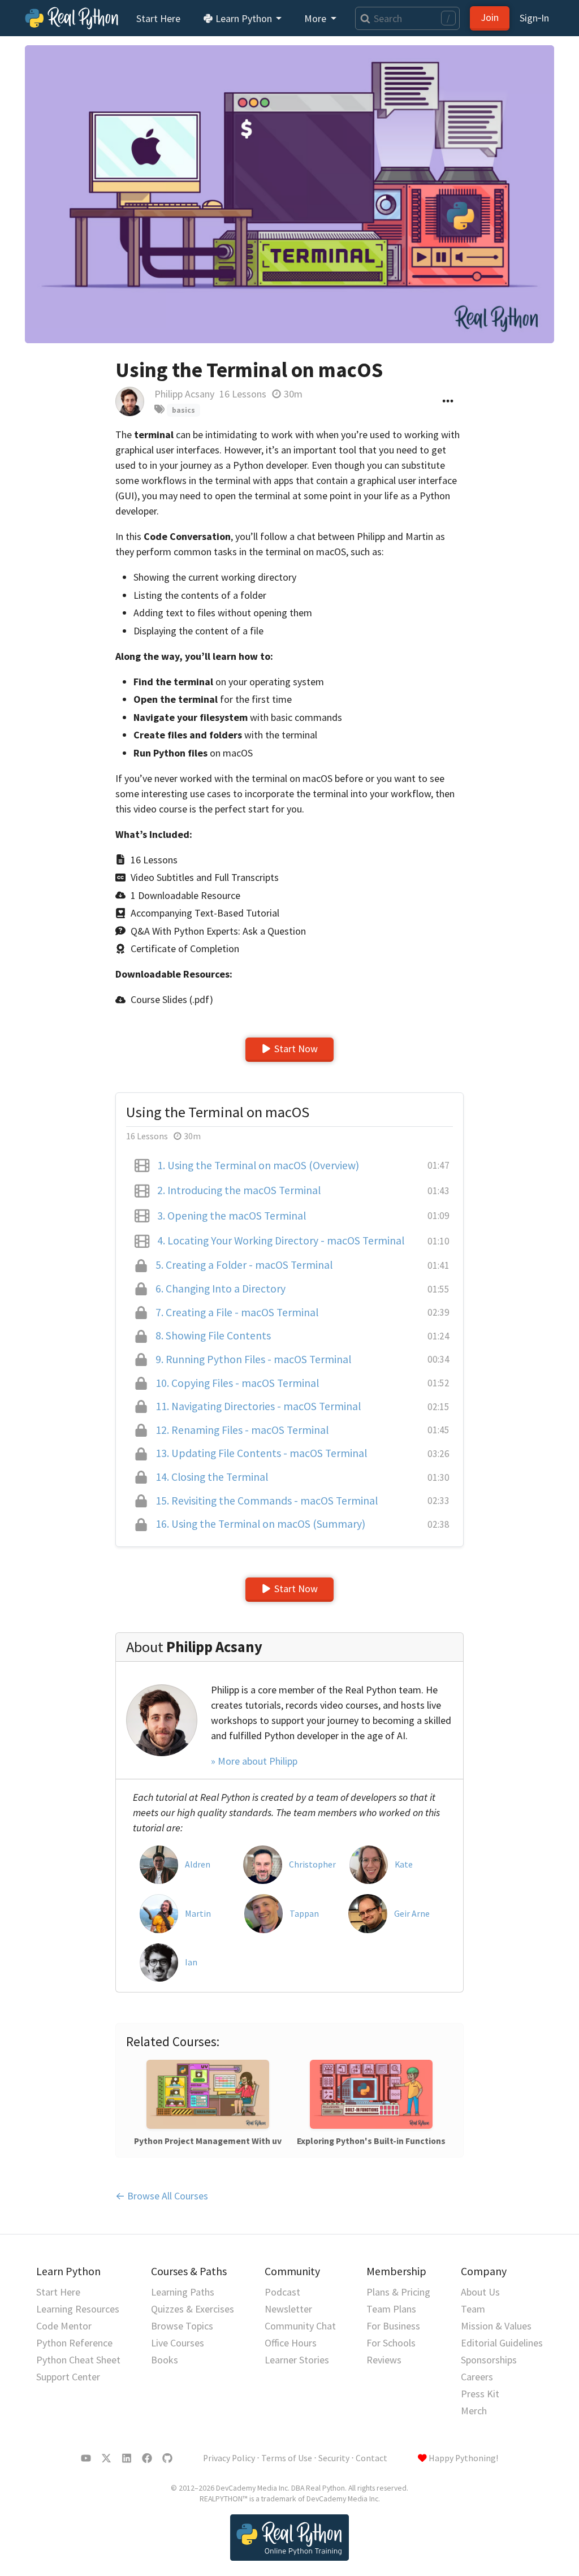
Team (473, 2309)
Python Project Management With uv (208, 2141)
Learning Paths (183, 2292)
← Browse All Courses (162, 2196)
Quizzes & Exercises (193, 2309)
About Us (480, 2292)
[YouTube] (86, 2458)
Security (334, 2458)
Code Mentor (64, 2326)
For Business (393, 2326)
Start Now (296, 1049)
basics (183, 410)
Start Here (158, 18)
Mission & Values (496, 2326)
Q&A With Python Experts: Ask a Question (218, 931)
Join (490, 17)
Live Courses (178, 2343)
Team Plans (391, 2309)
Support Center (68, 2377)
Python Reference (74, 2343)
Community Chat (300, 2326)
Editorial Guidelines (502, 2343)
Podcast (282, 2292)
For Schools (391, 2343)
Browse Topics (182, 2326)
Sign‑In (534, 18)
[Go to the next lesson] (289, 194)
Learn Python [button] (244, 18)
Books (165, 2360)
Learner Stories (297, 2360)
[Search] (363, 18)
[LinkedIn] (127, 2458)
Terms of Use (287, 2458)
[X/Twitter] (106, 2458)
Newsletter (288, 2309)
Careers (477, 2377)
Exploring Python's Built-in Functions (371, 2141)
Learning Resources (78, 2309)
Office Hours (291, 2343)
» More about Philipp (254, 1761)
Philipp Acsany (184, 394)
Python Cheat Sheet (78, 2360)
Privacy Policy (229, 2458)
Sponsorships (489, 2360)
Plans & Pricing (398, 2292)
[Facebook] (147, 2458)
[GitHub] (167, 2458)
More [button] (316, 18)
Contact (371, 2458)
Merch (474, 2411)
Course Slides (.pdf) (172, 999)
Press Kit (480, 2394)
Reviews (384, 2360)
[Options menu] (448, 401)
